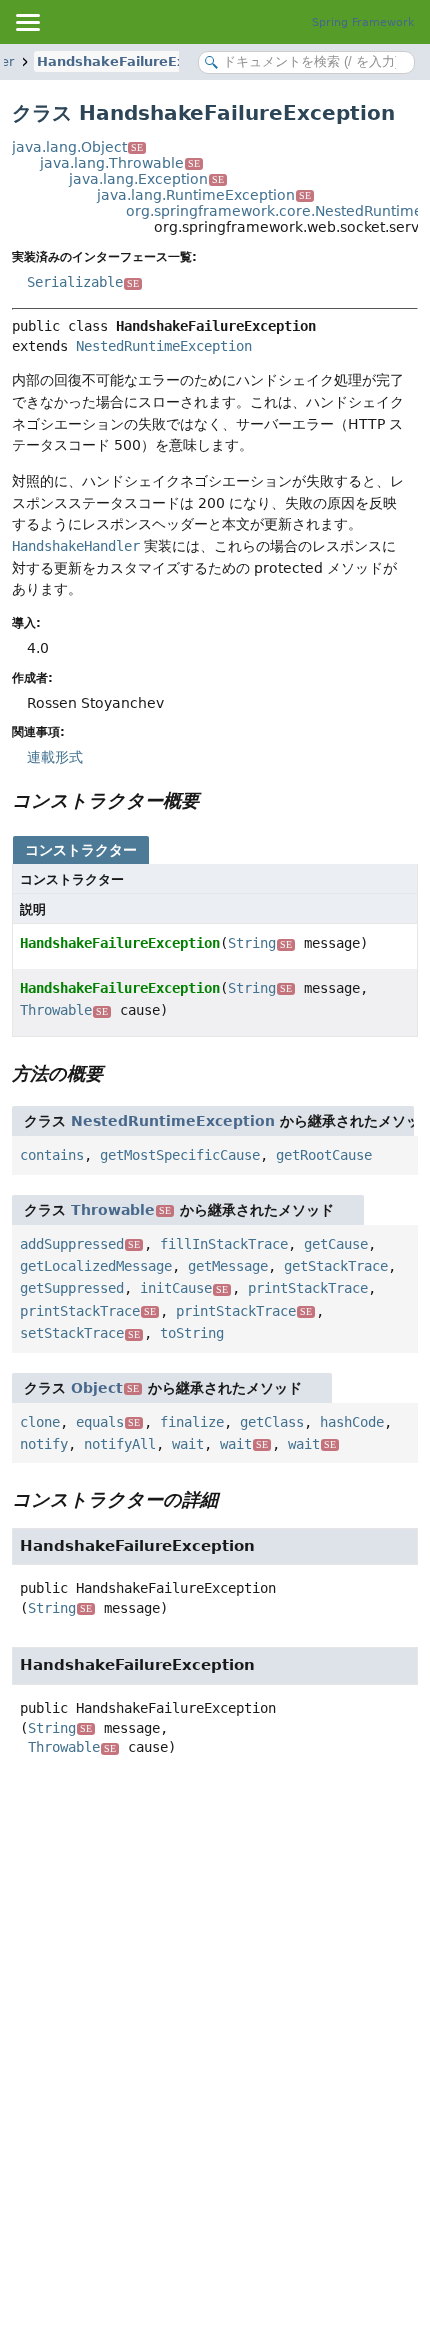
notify (44, 1444)
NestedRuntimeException (164, 346)
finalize (192, 1422)
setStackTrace (80, 1333)
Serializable (83, 282)
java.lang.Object (77, 147)
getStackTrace (336, 1266)
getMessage (228, 1266)
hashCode (352, 1422)
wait (188, 1444)
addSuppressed (80, 1244)
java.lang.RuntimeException (204, 195)
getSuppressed (72, 1288)
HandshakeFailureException (138, 61)
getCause (336, 1244)
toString (192, 1333)
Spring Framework (363, 22)
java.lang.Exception (146, 179)
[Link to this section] (213, 800)
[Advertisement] (215, 2011)
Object (105, 1388)
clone (40, 1422)
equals (108, 1422)
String (260, 943)
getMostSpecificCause (180, 1155)
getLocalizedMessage (96, 1266)
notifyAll (120, 1444)
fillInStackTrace (224, 1244)
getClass (272, 1422)
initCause (184, 1288)
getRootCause (324, 1155)
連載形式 (55, 757)
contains (52, 1155)
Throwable (64, 1010)
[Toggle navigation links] (27, 22)
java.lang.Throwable (120, 163)
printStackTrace (308, 1288)
